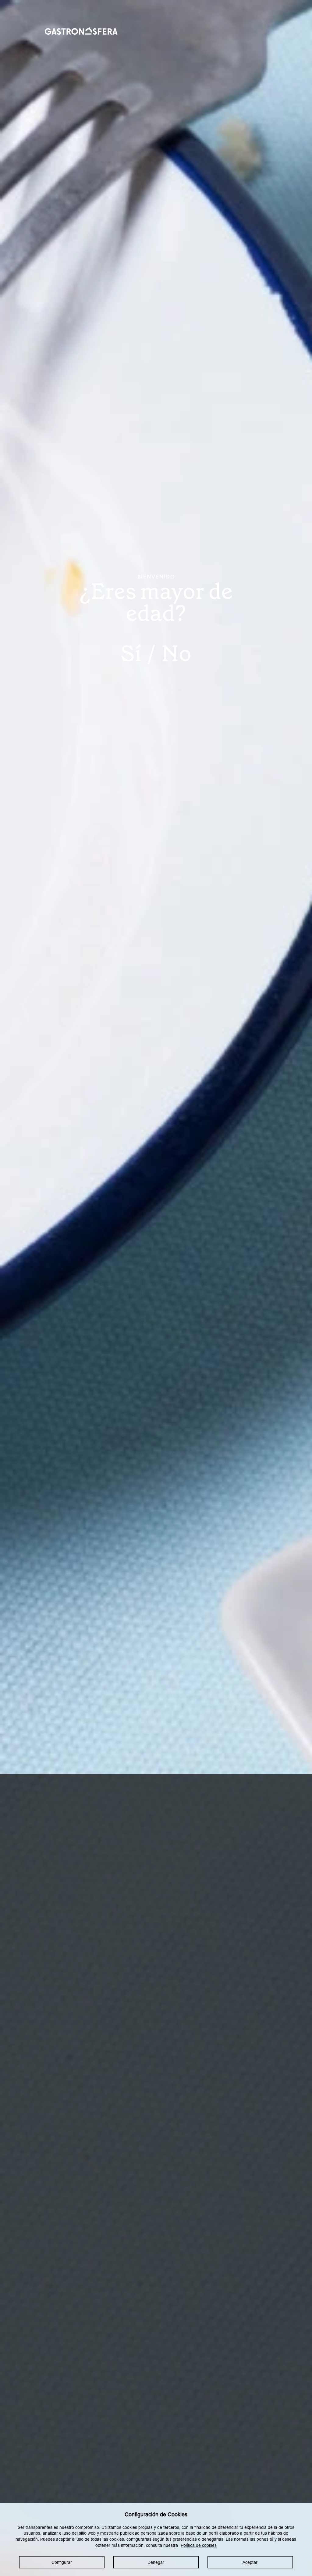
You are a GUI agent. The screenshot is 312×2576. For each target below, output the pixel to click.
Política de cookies (199, 2545)
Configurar (62, 2562)
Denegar (156, 2562)
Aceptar (250, 2562)
